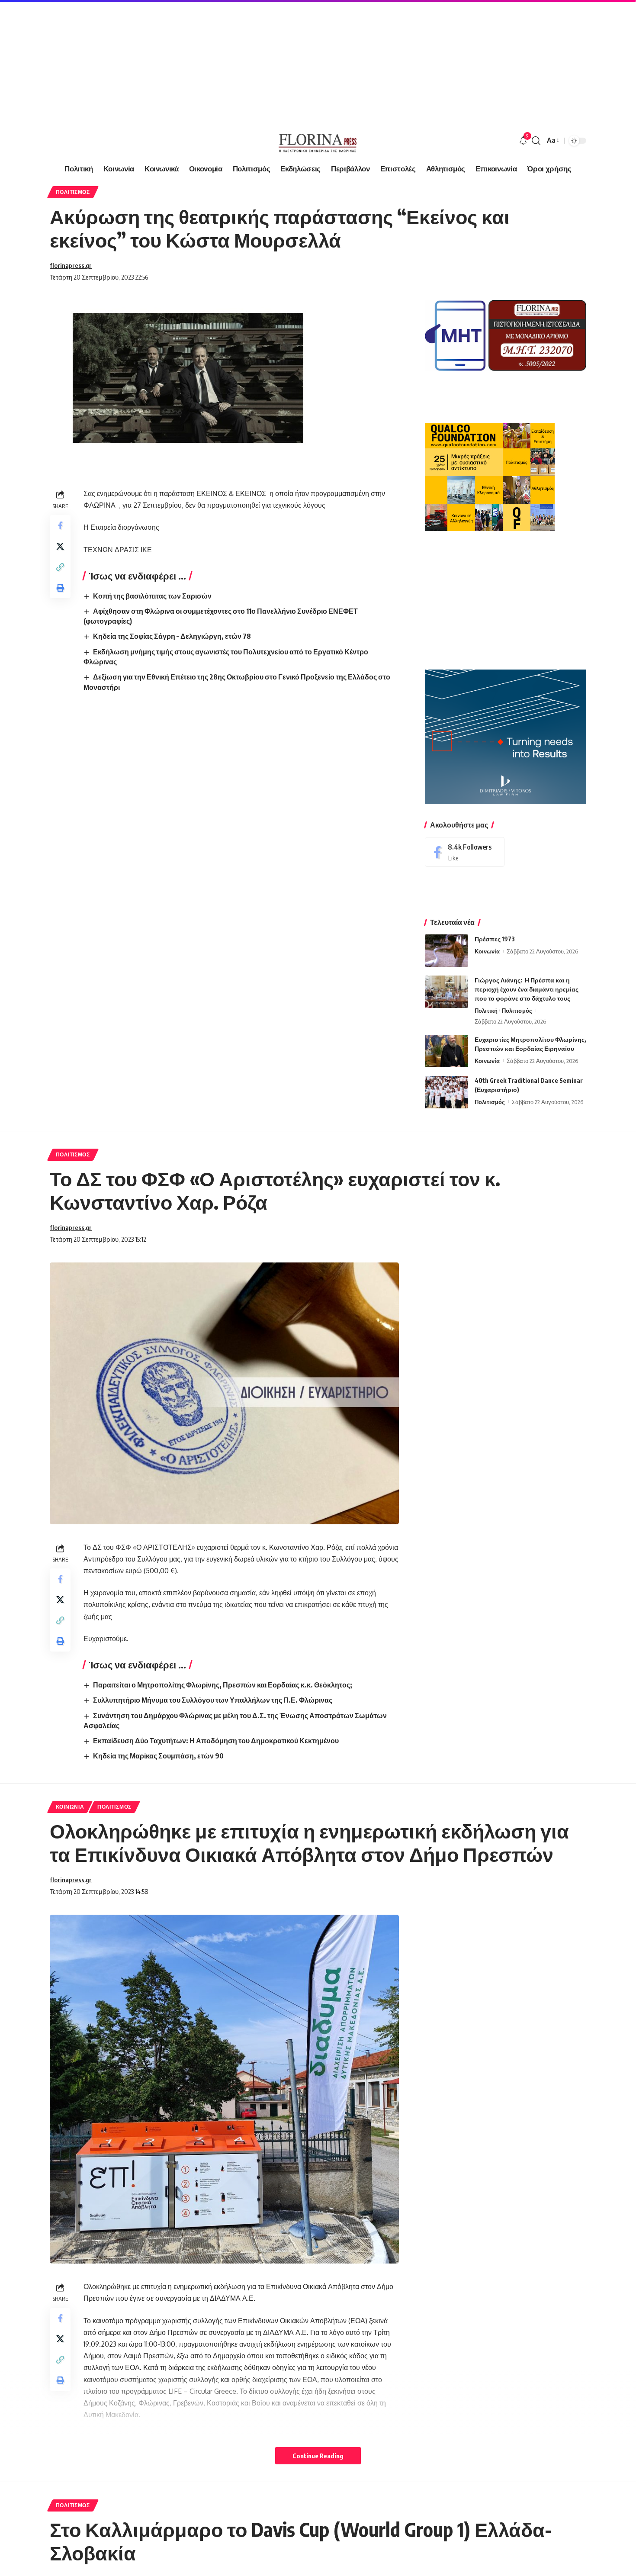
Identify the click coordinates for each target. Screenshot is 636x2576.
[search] (536, 141)
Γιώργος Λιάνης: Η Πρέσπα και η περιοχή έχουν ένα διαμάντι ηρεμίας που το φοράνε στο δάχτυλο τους (527, 989)
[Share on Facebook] (60, 525)
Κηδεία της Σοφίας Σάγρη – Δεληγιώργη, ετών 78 (172, 636)
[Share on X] (60, 546)
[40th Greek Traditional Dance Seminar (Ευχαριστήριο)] (446, 1092)
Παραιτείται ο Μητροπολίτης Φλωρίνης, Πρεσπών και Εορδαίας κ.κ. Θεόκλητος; (223, 1685)
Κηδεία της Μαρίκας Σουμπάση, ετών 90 (158, 1756)
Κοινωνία (487, 951)
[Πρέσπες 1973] (446, 951)
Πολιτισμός (73, 192)
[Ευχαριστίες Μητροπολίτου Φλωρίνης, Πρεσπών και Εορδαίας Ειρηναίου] (446, 1051)
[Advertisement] (260, 61)
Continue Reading (318, 2456)
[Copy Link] (60, 567)
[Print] (60, 588)
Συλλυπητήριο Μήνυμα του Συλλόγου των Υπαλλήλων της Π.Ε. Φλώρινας (213, 1700)
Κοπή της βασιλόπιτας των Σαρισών (152, 596)
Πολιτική (486, 1011)
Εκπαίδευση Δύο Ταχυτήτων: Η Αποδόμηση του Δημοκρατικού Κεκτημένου (216, 1741)
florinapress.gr (71, 265)
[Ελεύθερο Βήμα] (318, 141)
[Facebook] (465, 852)
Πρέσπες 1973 (495, 939)
